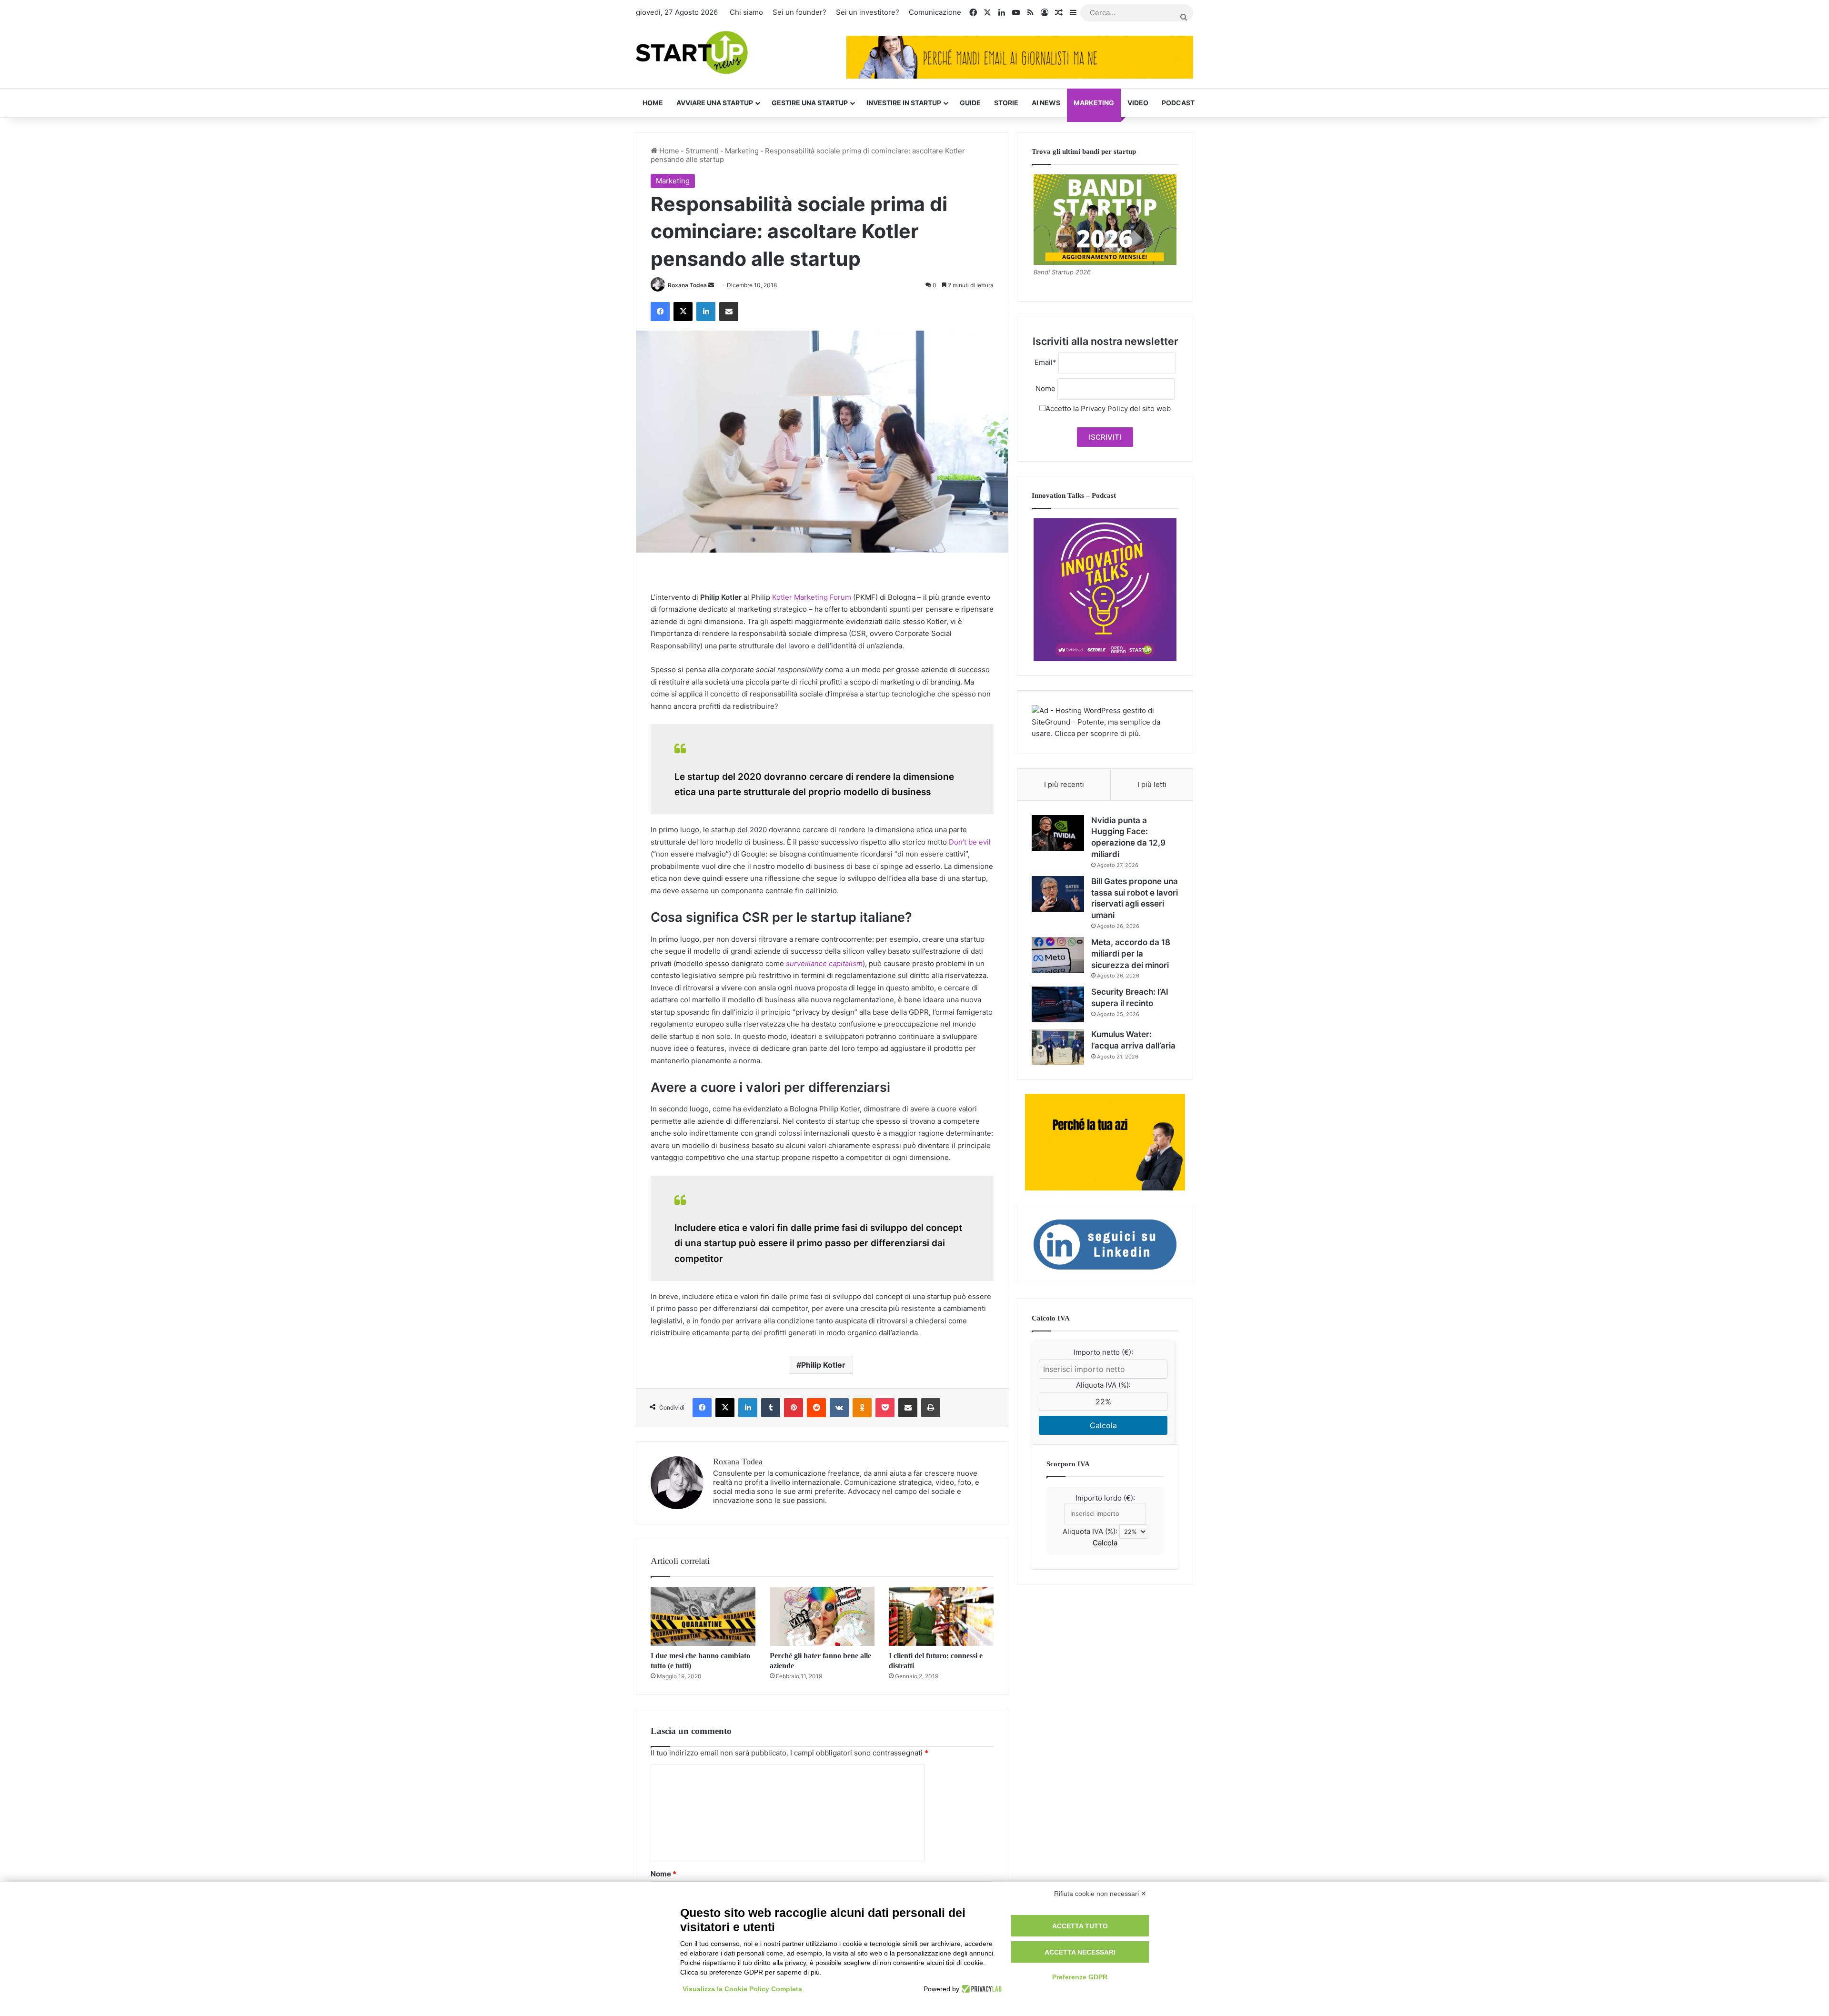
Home (653, 103)
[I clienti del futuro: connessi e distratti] (941, 1616)
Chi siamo (746, 12)
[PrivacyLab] (980, 1989)
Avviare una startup (715, 103)
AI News (1046, 103)
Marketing (1094, 103)
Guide (970, 103)
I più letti (1152, 784)
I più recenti (1064, 784)
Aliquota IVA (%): (1103, 1385)
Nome (663, 1874)
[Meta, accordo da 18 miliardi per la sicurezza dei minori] (1058, 955)
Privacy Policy (1104, 408)
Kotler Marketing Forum (812, 597)
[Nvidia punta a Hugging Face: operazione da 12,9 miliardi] (1058, 833)
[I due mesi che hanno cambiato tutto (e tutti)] (703, 1616)
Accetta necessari (1080, 1952)
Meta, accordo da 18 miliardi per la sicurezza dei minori (1131, 954)
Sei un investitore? (868, 12)
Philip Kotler (823, 1365)
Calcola (1103, 1425)
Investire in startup (904, 103)
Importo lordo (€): (1105, 1498)
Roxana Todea (687, 285)
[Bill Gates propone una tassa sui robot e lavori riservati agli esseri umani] (1058, 894)
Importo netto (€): (1103, 1352)
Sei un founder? (799, 12)
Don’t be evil (970, 842)
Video (1138, 103)
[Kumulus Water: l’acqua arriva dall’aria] (1058, 1047)
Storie (1006, 103)
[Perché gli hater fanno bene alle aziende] (822, 1616)
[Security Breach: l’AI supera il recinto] (1058, 1004)
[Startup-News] (692, 53)
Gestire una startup (810, 103)
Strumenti (702, 151)
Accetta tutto (1080, 1926)
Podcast (1178, 103)
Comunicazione (935, 12)
